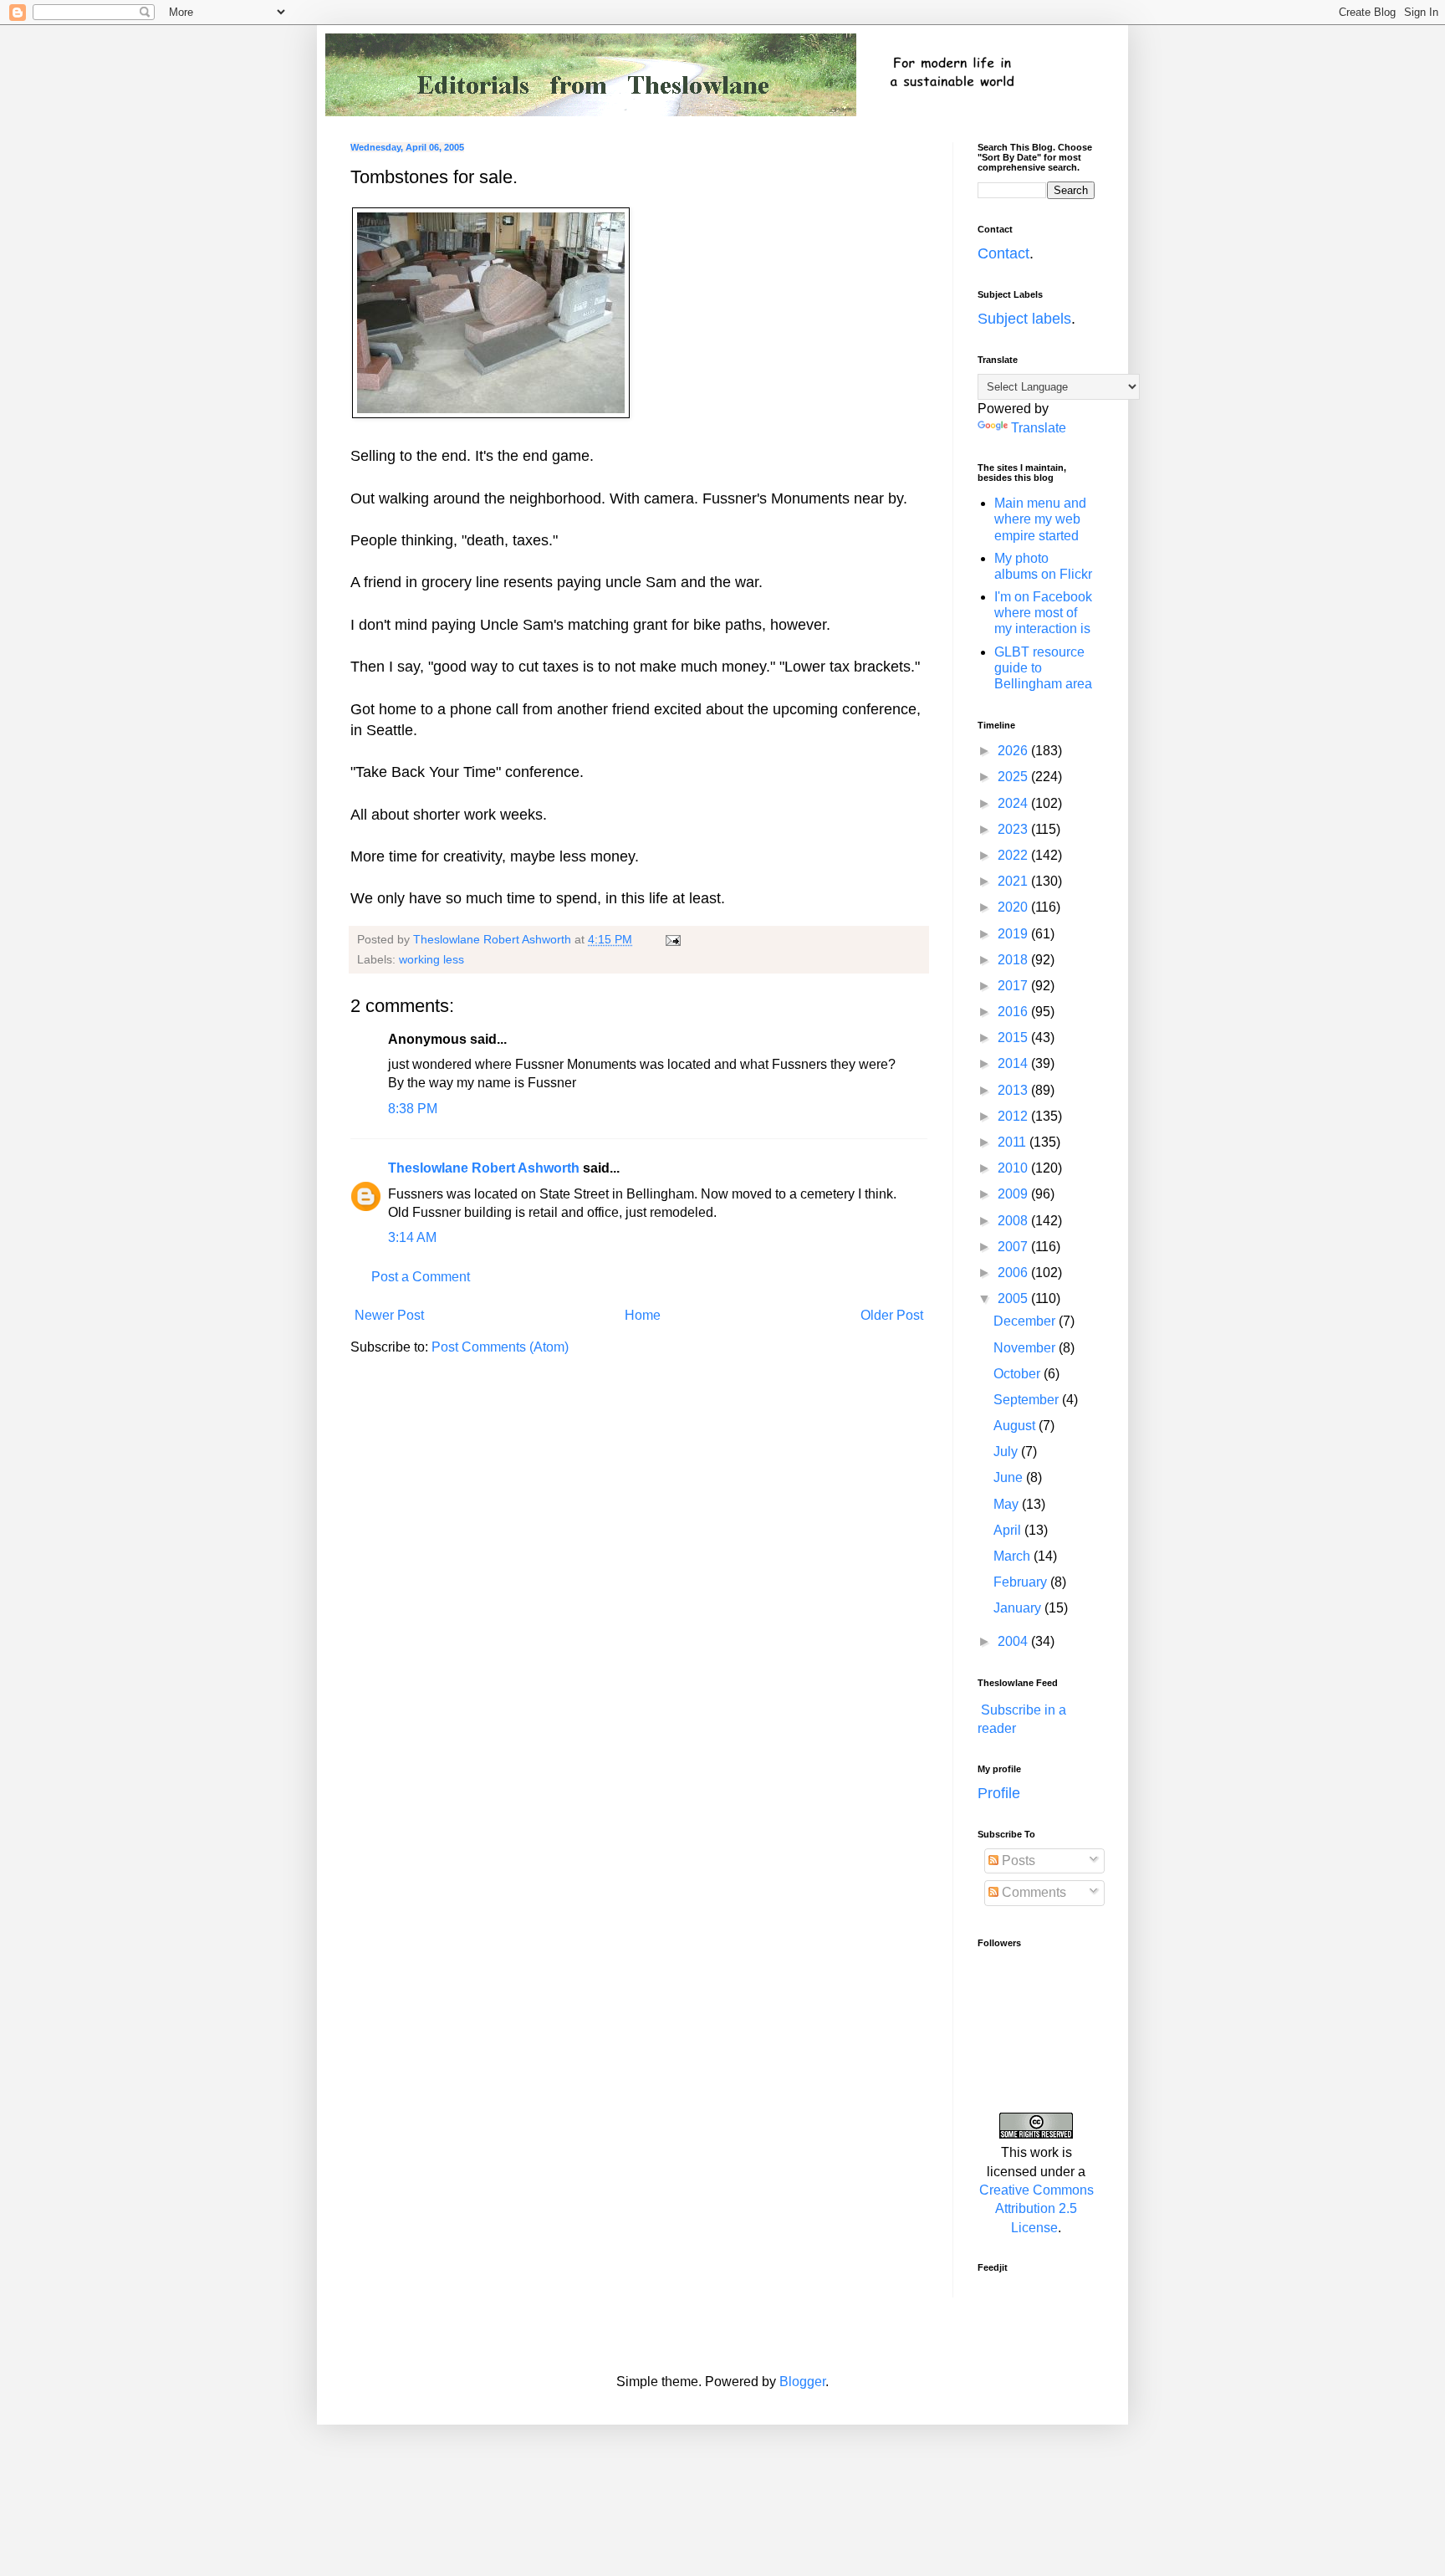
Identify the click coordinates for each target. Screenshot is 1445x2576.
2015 (1014, 1038)
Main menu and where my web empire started (1040, 519)
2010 (1014, 1168)
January (1019, 1608)
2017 (1014, 986)
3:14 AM (412, 1237)
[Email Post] (672, 939)
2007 (1014, 1247)
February (1022, 1582)
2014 (1014, 1063)
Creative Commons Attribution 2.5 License (1037, 2209)
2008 (1014, 1221)
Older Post (892, 1315)
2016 (1014, 1012)
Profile (999, 1793)
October (1019, 1374)
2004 (1014, 1641)
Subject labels (1024, 319)
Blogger (802, 2382)
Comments (1032, 1892)
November (1026, 1348)
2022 (1014, 855)
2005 (1014, 1298)
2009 (1014, 1194)
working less (431, 959)
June (1010, 1477)
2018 (1014, 960)
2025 (1014, 777)
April (1009, 1530)
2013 (1014, 1090)
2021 (1014, 881)
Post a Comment (421, 1277)
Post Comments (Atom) (500, 1347)
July (1007, 1452)
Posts (1017, 1860)
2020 (1014, 907)
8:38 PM (413, 1109)
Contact (1003, 253)
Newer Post (389, 1315)
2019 (1014, 934)
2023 (1014, 829)
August (1016, 1426)
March (1014, 1556)
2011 (1014, 1142)
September (1028, 1400)
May (1008, 1504)
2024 (1014, 803)
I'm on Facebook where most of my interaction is (1043, 613)
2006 (1014, 1273)
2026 (1014, 751)
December (1026, 1321)
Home (643, 1315)
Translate (1039, 428)
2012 (1014, 1116)
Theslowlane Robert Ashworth (484, 1168)
